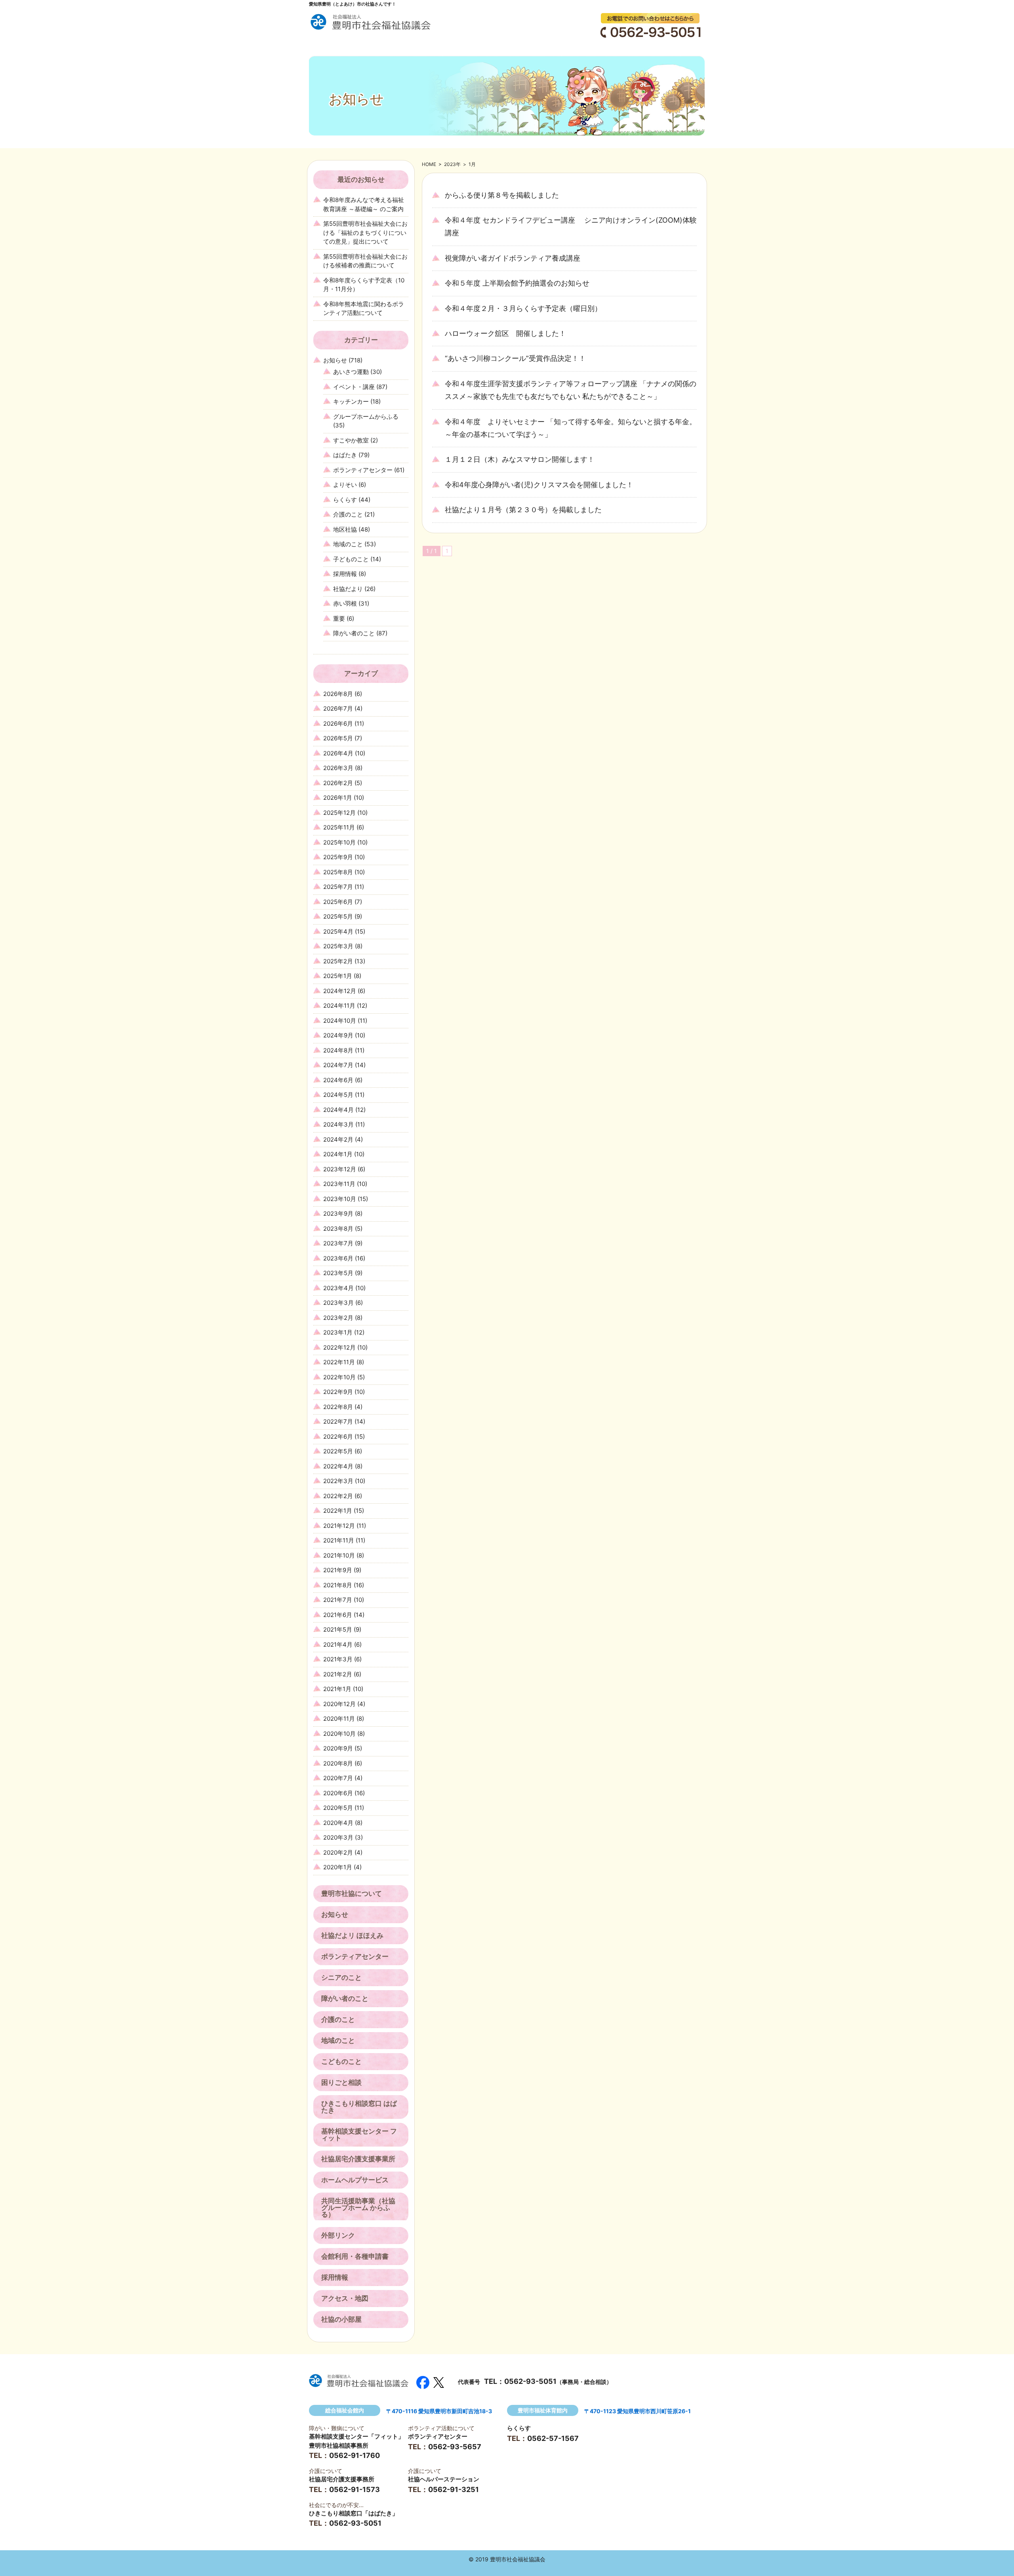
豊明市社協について (352, 1893)
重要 (339, 619)
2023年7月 (338, 1243)
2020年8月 (338, 1763)
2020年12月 (339, 1704)
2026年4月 (338, 753)
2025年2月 (338, 961)
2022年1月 (338, 1511)
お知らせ (335, 360)
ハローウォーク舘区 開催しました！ (505, 333)
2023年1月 (338, 1332)
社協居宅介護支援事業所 (358, 2159)
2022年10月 (339, 1377)
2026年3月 (338, 768)
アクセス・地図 (345, 2298)
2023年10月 (340, 1199)
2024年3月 (338, 1124)
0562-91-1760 (355, 2455)
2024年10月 (340, 1021)
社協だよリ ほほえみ (352, 1935)
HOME (429, 164)
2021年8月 (338, 1585)
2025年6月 (338, 902)
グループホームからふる (366, 417)
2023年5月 (338, 1273)
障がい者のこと (354, 633)
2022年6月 (338, 1437)
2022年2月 (338, 1496)
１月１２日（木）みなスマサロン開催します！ (520, 459)
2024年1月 (338, 1154)
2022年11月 (339, 1362)
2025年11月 (339, 827)
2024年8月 (338, 1050)
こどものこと (341, 2061)
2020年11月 (339, 1719)
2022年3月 (338, 1481)
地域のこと (348, 544)
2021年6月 (338, 1615)
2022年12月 (339, 1347)
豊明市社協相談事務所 (339, 2445)
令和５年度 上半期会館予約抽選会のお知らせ (517, 283)
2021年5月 (338, 1629)
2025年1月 (338, 976)
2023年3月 (338, 1303)
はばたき (345, 455)
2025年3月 (338, 946)
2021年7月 (338, 1600)
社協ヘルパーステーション (444, 2479)
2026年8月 (338, 694)
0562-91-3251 (454, 2489)
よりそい (345, 485)
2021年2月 (338, 1674)
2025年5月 (338, 916)
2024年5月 (338, 1095)
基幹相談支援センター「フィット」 (356, 2436)
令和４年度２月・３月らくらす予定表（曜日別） (523, 308)
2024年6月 (338, 1080)
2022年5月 (338, 1451)
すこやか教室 (351, 440)
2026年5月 (338, 738)
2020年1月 (338, 1867)
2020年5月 (338, 1808)
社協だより (348, 589)
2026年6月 (338, 724)
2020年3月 (338, 1837)
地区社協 (345, 529)
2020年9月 (338, 1748)
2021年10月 (339, 1555)
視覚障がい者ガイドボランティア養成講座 (513, 258)
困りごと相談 (341, 2082)
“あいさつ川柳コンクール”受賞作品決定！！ (515, 358)
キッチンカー (351, 401)
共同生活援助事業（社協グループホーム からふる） (358, 2208)
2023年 (452, 164)
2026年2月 (338, 783)
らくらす (345, 500)
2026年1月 (338, 798)
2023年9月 (338, 1214)
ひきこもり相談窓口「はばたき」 (354, 2513)
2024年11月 (339, 1006)
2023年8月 (338, 1229)
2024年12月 (340, 991)
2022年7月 (338, 1421)
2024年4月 (338, 1110)
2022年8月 (338, 1407)
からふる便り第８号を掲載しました (502, 195)
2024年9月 (338, 1035)
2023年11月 (339, 1184)
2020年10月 (339, 1734)
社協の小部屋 (341, 2319)
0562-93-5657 (455, 2447)
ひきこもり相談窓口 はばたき (359, 2107)
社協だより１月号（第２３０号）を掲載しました (523, 510)
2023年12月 (340, 1169)
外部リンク (338, 2235)
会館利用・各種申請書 (355, 2256)
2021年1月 (337, 1689)
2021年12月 (339, 1526)
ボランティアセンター (363, 470)
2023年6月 (338, 1258)
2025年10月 (339, 842)
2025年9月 (338, 857)
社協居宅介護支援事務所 (342, 2479)
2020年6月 (338, 1793)
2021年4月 (338, 1645)
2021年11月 (339, 1540)
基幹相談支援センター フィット (359, 2135)
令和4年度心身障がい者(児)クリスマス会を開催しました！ (539, 485)
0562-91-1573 (355, 2489)
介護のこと (348, 514)
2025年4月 (338, 931)
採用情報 (345, 574)
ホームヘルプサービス (355, 2180)
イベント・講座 (354, 387)
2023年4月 (338, 1288)
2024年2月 (338, 1139)
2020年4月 (338, 1823)
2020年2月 (338, 1852)
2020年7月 (338, 1778)
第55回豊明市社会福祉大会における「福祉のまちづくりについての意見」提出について (365, 233)
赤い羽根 (345, 603)
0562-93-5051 (530, 2381)
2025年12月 (339, 813)
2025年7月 (338, 887)
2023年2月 (338, 1318)
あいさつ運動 (351, 372)
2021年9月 (338, 1570)
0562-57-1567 (553, 2438)
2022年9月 (338, 1392)
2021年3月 (338, 1659)
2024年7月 (338, 1065)
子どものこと (351, 559)
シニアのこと (341, 1977)
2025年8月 (338, 872)
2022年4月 (338, 1466)
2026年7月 (338, 708)
